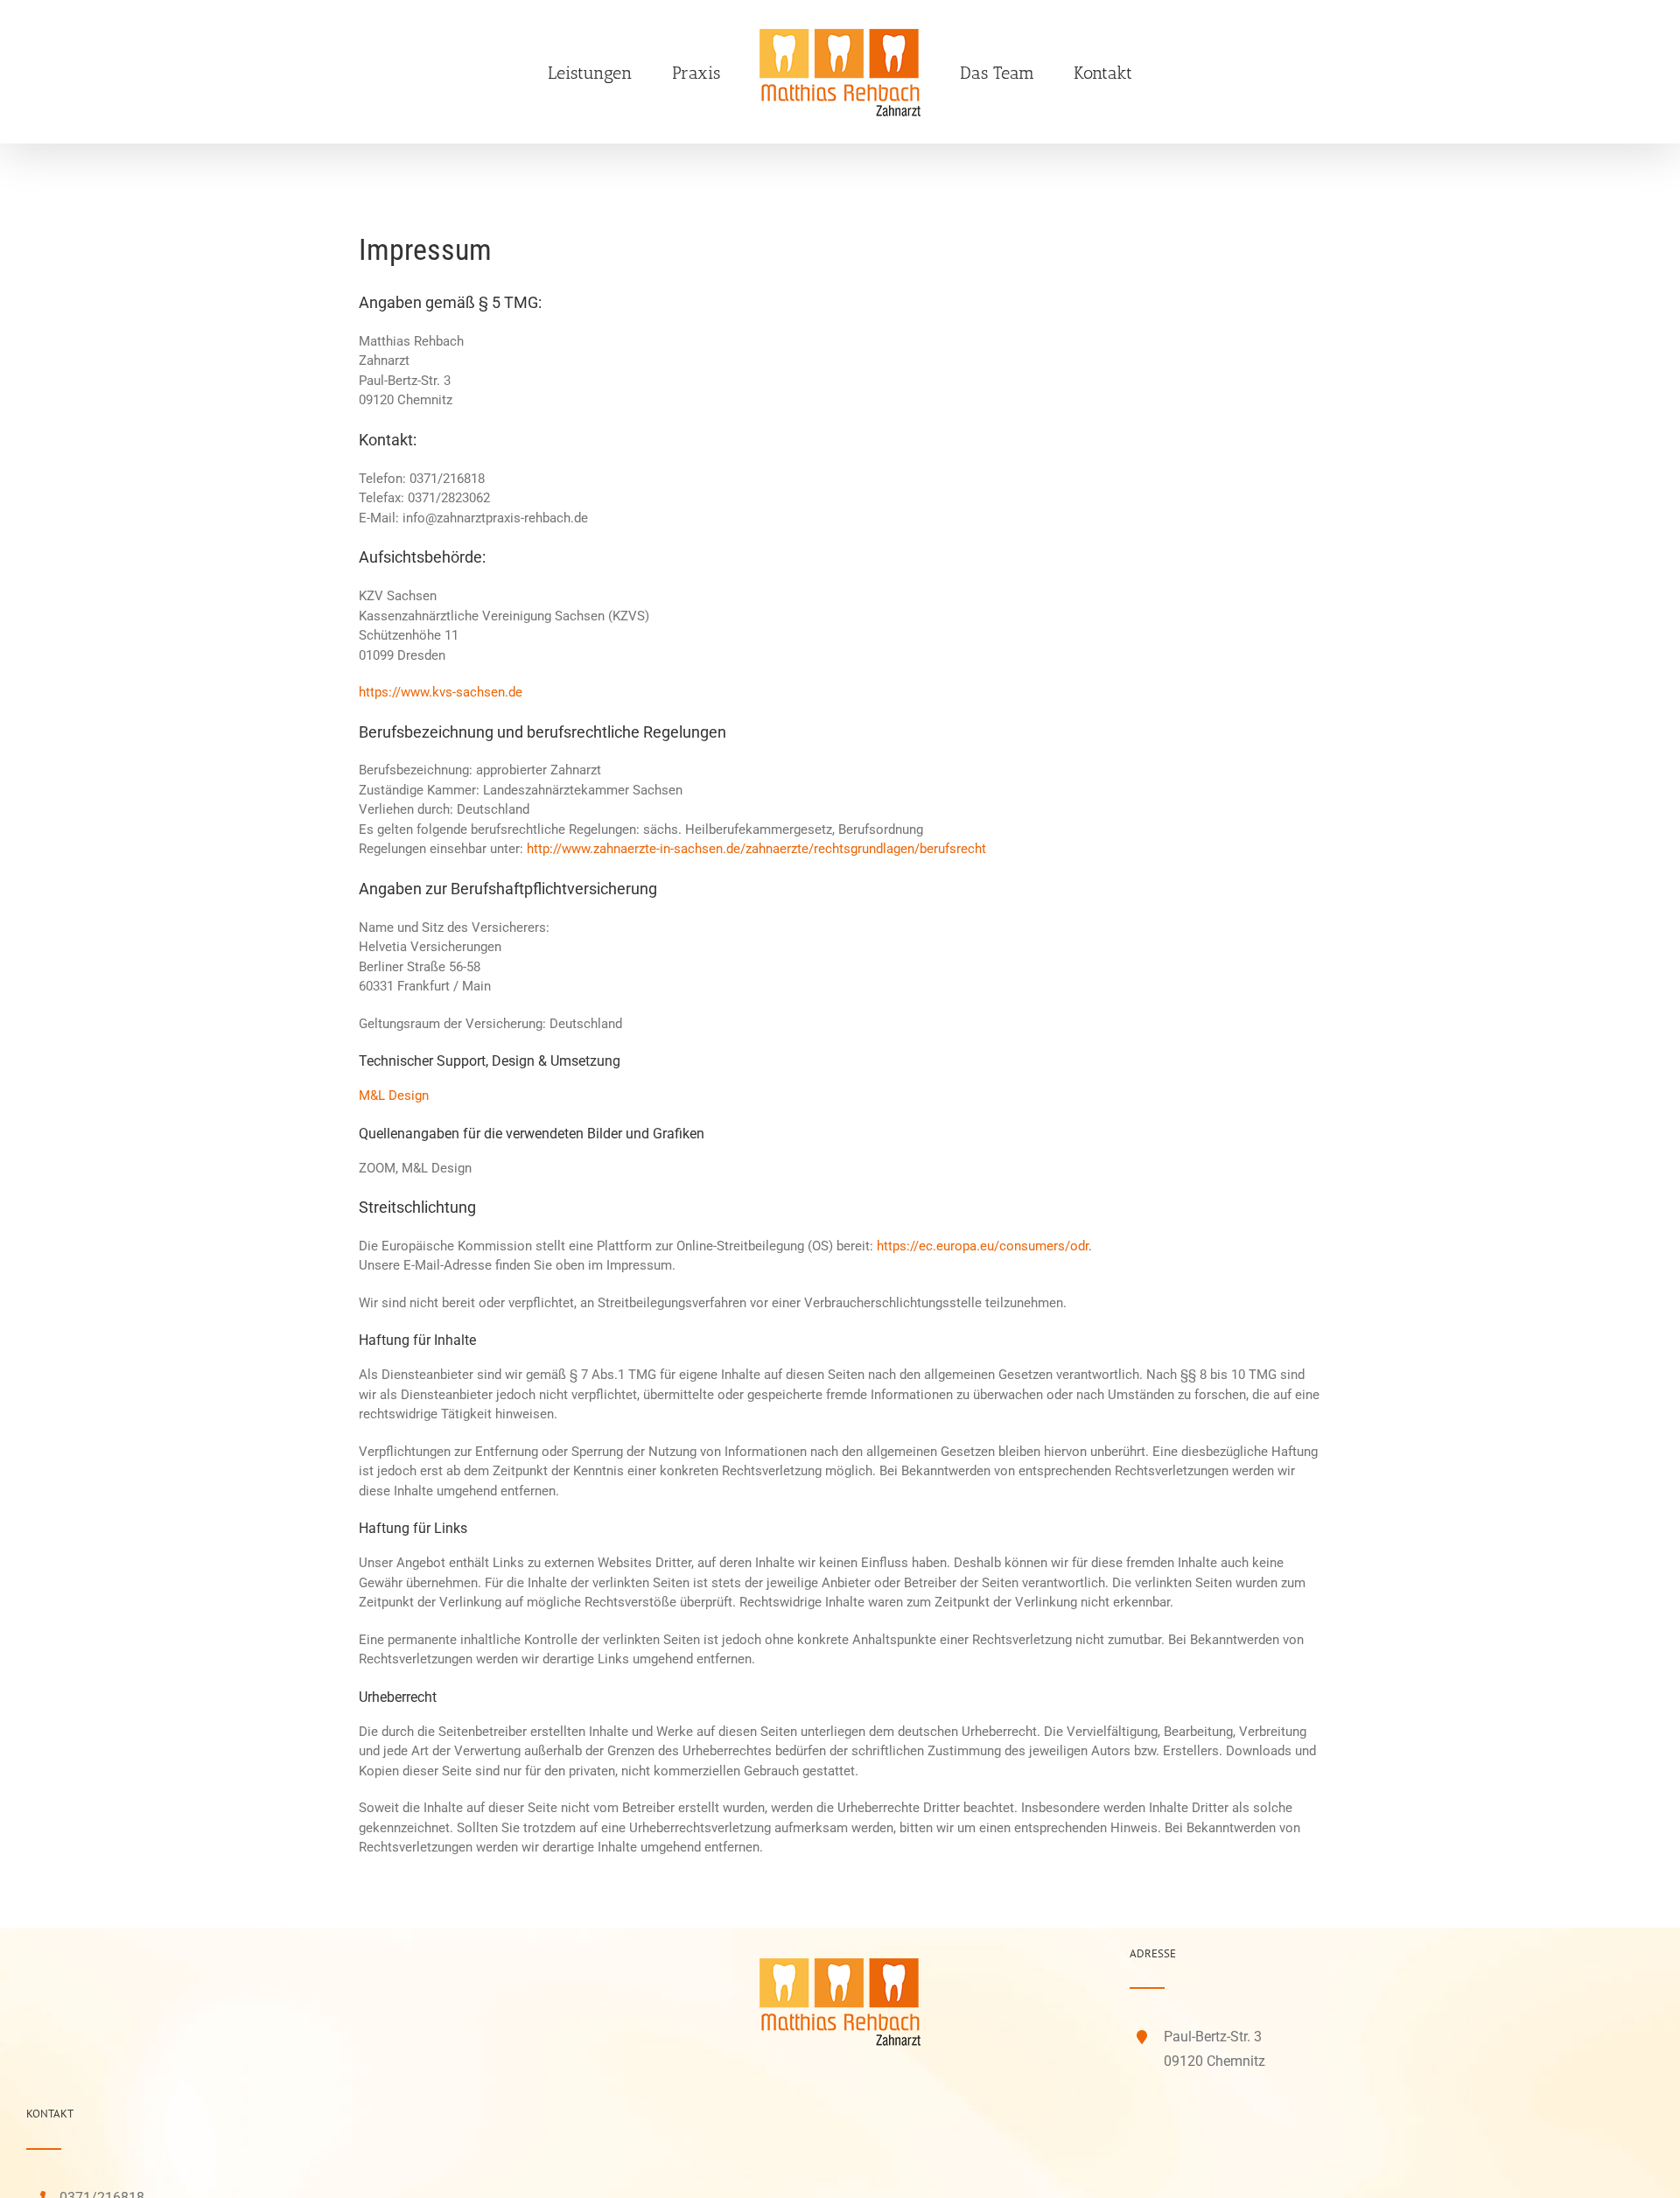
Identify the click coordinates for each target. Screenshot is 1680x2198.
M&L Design (394, 1095)
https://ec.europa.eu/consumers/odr (983, 1246)
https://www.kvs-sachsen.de (441, 692)
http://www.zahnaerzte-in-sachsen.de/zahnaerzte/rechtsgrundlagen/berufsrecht (756, 849)
